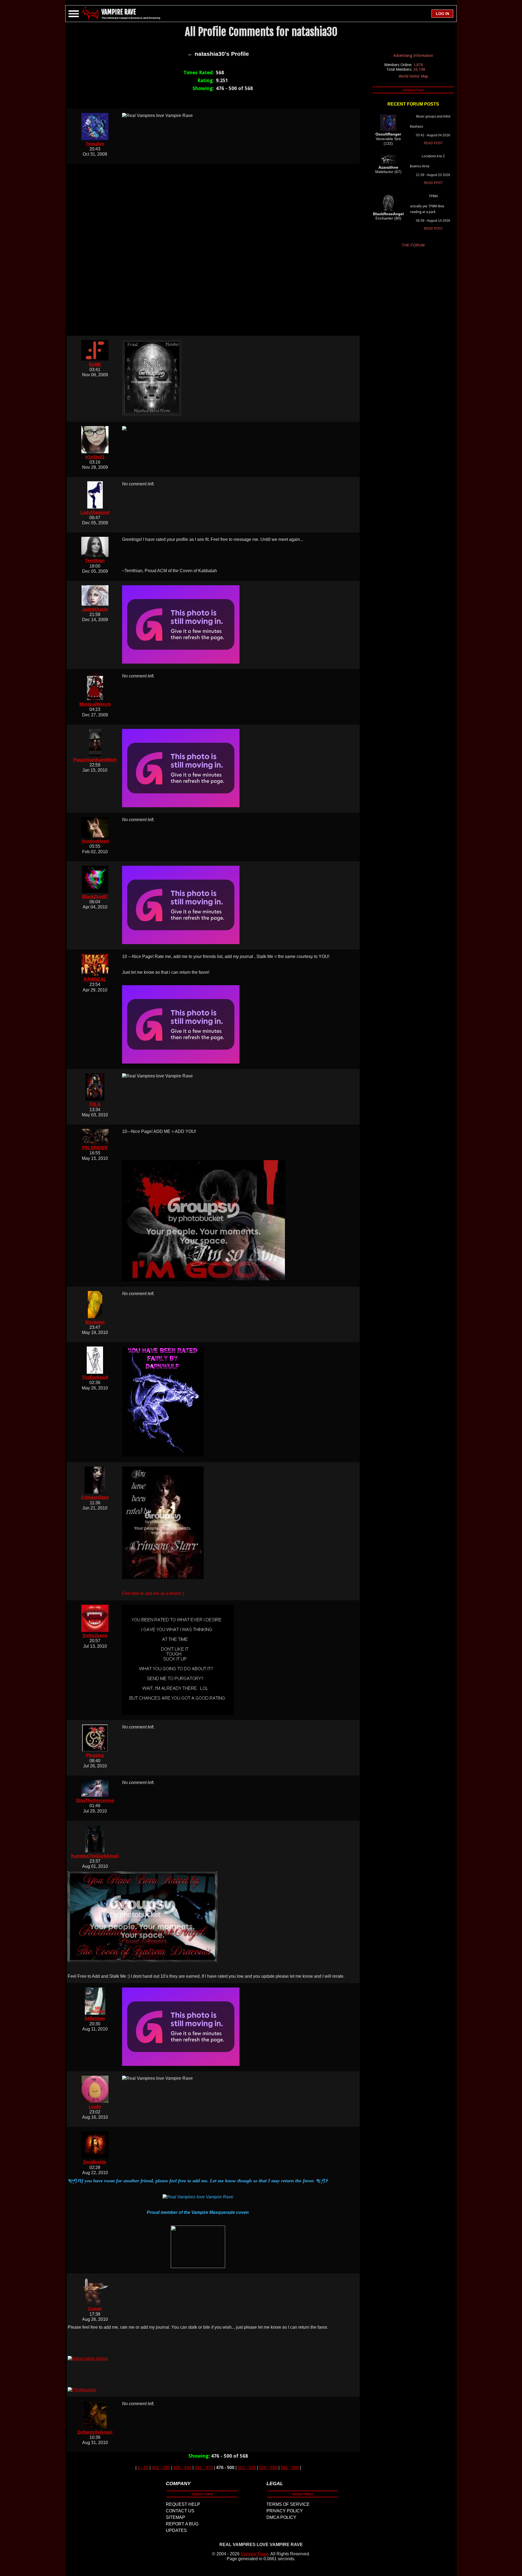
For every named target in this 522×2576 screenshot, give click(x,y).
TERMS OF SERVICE (288, 2504)
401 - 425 (161, 2468)
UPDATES (176, 2530)
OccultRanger (388, 134)
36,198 (419, 69)
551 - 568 (290, 2468)
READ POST (433, 143)
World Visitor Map (413, 76)
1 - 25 (143, 2468)
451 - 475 (204, 2468)
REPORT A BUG (182, 2524)
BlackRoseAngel (388, 214)
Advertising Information (413, 56)
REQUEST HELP (183, 2504)
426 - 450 (182, 2468)
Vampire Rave (254, 2554)
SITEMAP (175, 2517)
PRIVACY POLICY (285, 2511)
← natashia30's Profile (218, 54)
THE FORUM (413, 245)
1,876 (418, 65)
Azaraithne (388, 167)
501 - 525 (247, 2468)
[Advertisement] (218, 250)
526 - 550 (268, 2468)
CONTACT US (180, 2511)
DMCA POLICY (281, 2517)
